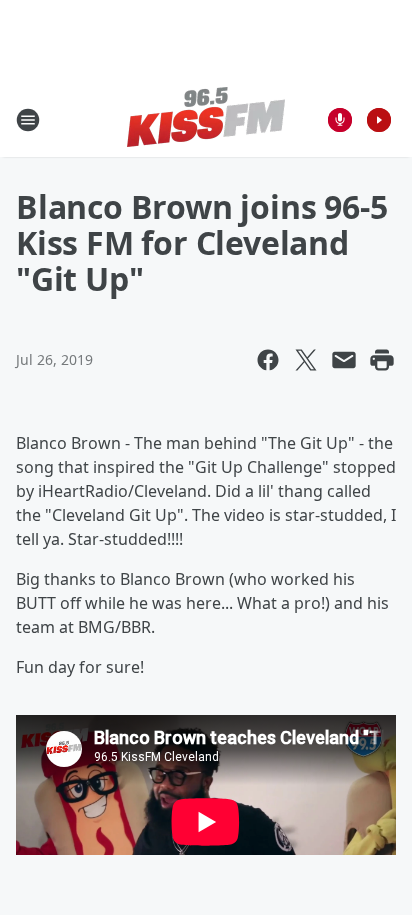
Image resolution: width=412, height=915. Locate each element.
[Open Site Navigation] (28, 120)
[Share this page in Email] (344, 360)
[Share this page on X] (306, 360)
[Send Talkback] (340, 120)
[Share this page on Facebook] (268, 360)
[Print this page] (382, 360)
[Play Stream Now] (379, 120)
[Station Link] (206, 119)
